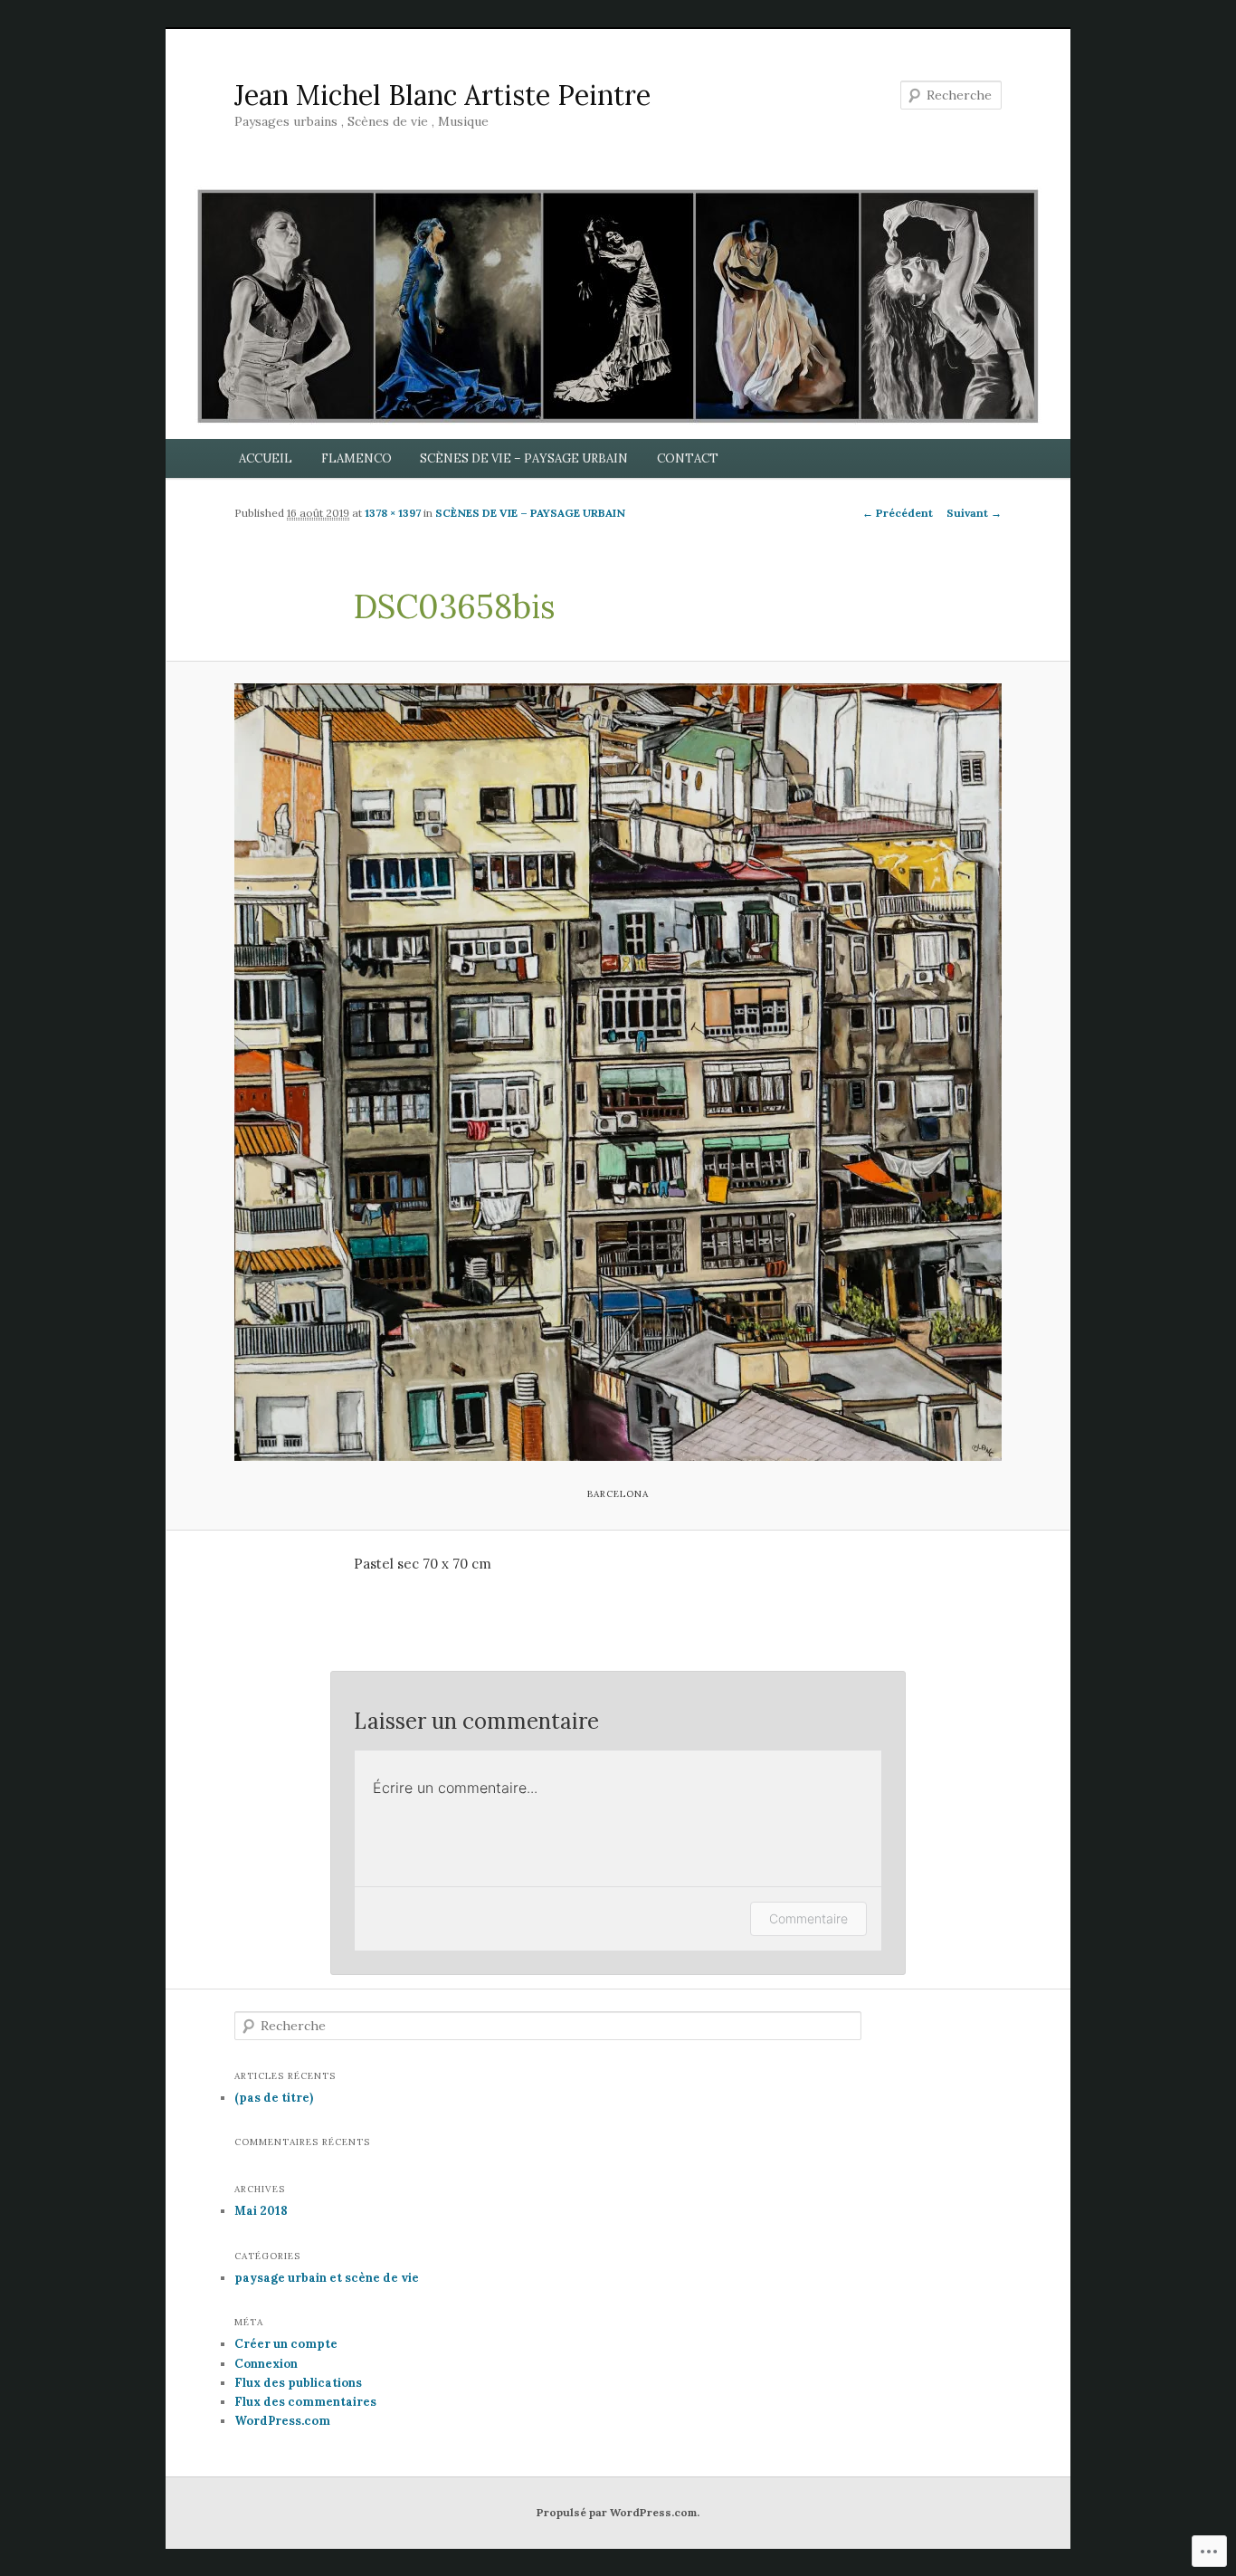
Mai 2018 (261, 2211)
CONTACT (688, 458)
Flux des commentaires (305, 2402)
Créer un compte (286, 2344)
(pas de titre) (274, 2098)
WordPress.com (282, 2421)
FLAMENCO (357, 458)
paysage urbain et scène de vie (327, 2278)
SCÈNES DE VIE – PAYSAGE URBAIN (524, 458)
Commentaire (808, 1918)
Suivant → (974, 513)
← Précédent (898, 513)
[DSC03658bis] (618, 1072)
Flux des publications (298, 2383)
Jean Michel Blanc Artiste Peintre (442, 95)
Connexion (266, 2364)
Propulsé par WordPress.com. (618, 2512)
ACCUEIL (266, 458)
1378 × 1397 (393, 513)
